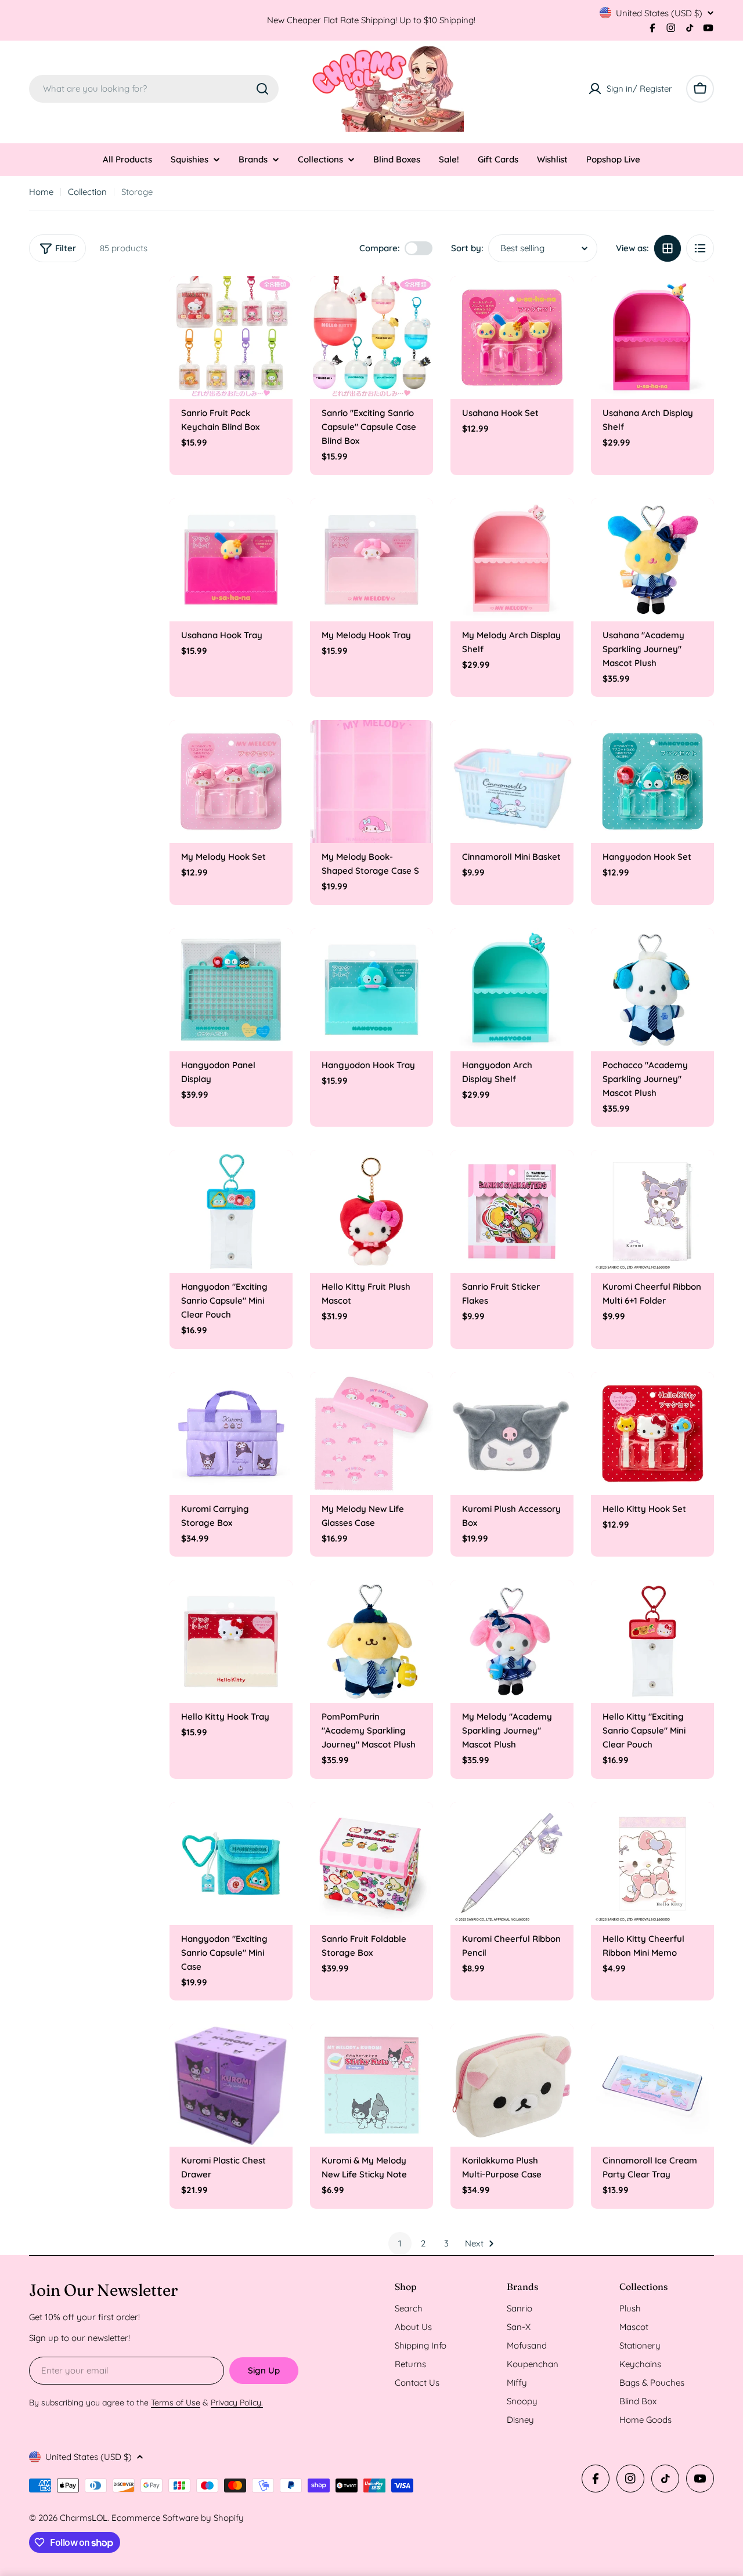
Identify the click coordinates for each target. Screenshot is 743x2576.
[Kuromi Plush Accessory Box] (512, 1434)
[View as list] (700, 248)
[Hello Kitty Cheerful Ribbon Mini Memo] (652, 1864)
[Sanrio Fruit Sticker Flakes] (512, 1211)
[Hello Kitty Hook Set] (652, 1434)
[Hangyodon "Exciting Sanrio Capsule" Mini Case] (231, 1864)
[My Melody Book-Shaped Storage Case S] (371, 782)
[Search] (262, 89)
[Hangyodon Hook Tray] (371, 990)
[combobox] (154, 89)
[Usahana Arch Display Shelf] (652, 338)
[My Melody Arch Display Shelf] (512, 560)
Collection (87, 192)
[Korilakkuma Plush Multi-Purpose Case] (512, 2085)
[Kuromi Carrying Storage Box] (231, 1434)
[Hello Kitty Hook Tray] (231, 1641)
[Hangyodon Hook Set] (652, 782)
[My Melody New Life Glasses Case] (371, 1434)
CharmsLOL (84, 2518)
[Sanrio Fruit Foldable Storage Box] (371, 1864)
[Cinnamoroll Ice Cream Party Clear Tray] (652, 2085)
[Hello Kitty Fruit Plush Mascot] (371, 1211)
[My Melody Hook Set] (231, 782)
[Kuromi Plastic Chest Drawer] (231, 2085)
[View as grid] (668, 248)
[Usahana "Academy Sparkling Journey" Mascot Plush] (652, 560)
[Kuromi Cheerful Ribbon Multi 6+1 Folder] (652, 1211)
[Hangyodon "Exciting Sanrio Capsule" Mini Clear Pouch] (231, 1211)
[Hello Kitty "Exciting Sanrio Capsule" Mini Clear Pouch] (652, 1641)
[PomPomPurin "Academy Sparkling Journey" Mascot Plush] (371, 1641)
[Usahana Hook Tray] (231, 560)
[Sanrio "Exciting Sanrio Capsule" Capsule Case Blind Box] (371, 338)
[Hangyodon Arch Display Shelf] (512, 990)
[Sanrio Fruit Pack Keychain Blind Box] (231, 338)
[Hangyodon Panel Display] (231, 990)
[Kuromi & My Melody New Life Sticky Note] (371, 2085)
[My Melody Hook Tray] (371, 560)
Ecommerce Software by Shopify (178, 2518)
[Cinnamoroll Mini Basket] (512, 782)
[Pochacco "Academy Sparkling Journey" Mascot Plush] (652, 990)
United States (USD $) (659, 13)
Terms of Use (176, 2403)
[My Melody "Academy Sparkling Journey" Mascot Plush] (512, 1641)
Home (41, 192)
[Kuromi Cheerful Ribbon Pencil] (512, 1864)
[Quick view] (276, 302)
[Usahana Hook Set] (512, 338)
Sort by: (467, 248)
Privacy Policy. (237, 2403)
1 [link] (400, 2243)
